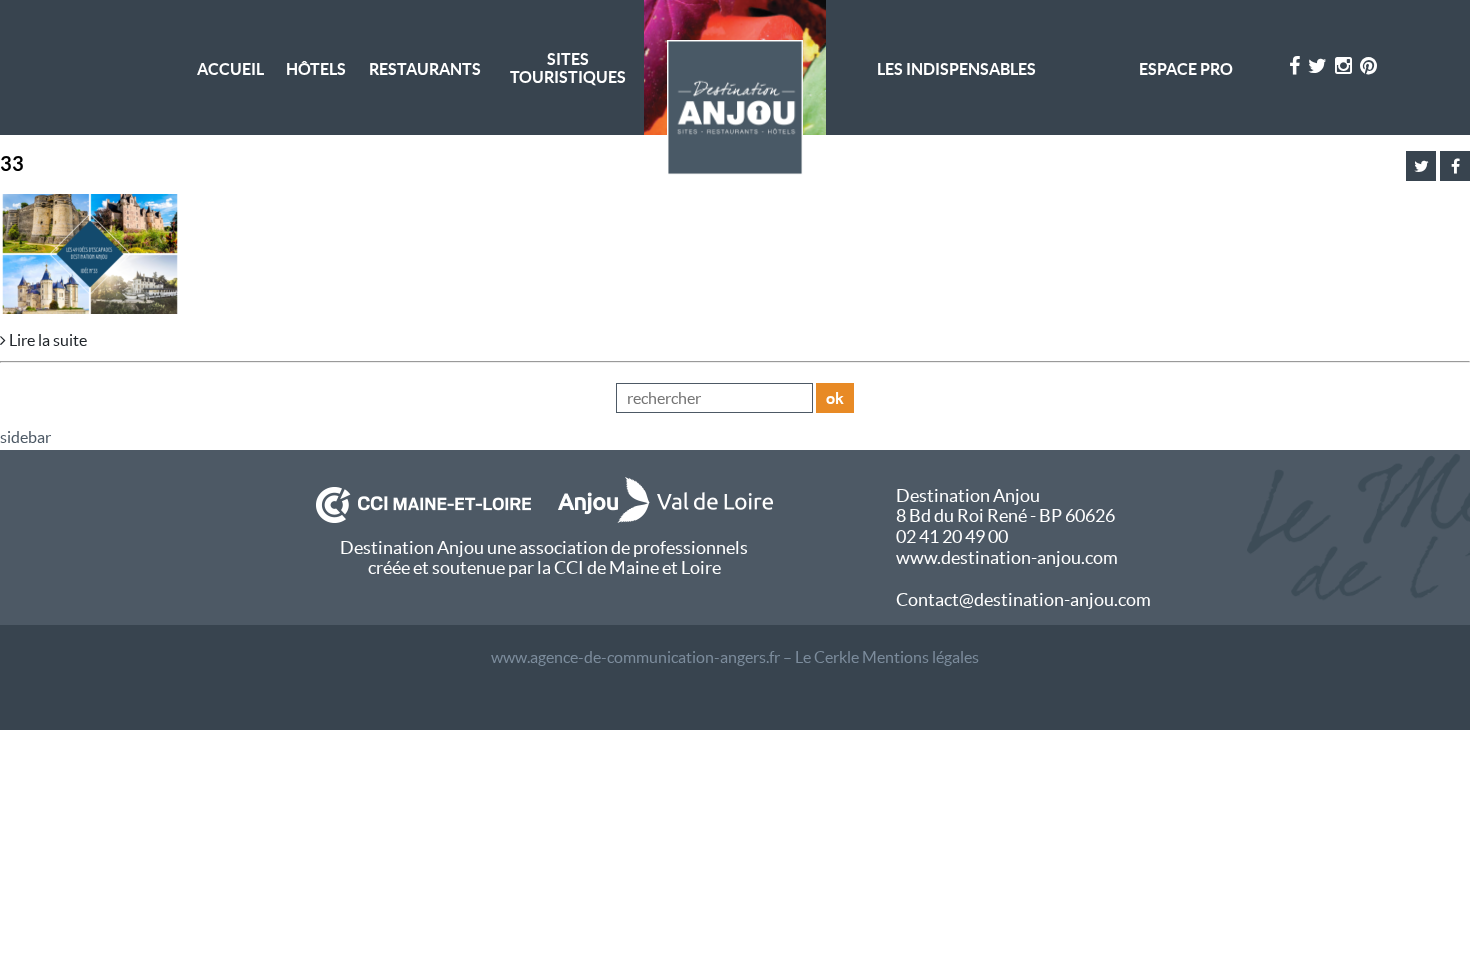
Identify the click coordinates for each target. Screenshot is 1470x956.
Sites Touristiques (568, 68)
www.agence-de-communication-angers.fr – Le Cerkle (675, 657)
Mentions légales (920, 657)
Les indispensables (956, 69)
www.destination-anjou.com (1007, 557)
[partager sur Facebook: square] (1455, 166)
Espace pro (1186, 69)
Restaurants (425, 69)
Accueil (230, 69)
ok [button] (835, 398)
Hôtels (316, 69)
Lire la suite (46, 340)
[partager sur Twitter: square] (1421, 166)
